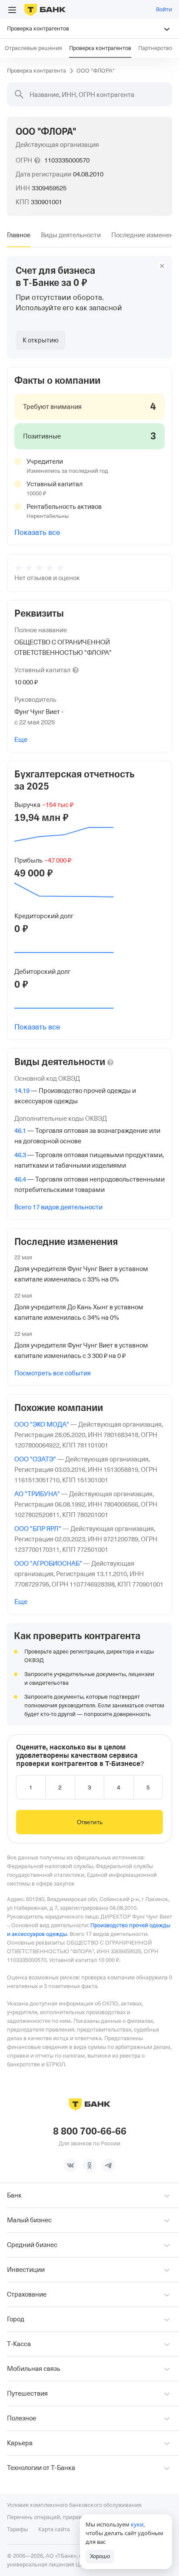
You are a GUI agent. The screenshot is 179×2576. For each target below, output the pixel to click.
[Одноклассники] (89, 2165)
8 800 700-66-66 (90, 2131)
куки (137, 2524)
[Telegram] (109, 2165)
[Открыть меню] (12, 10)
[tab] (19, 235)
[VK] (70, 2165)
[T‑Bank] (45, 10)
